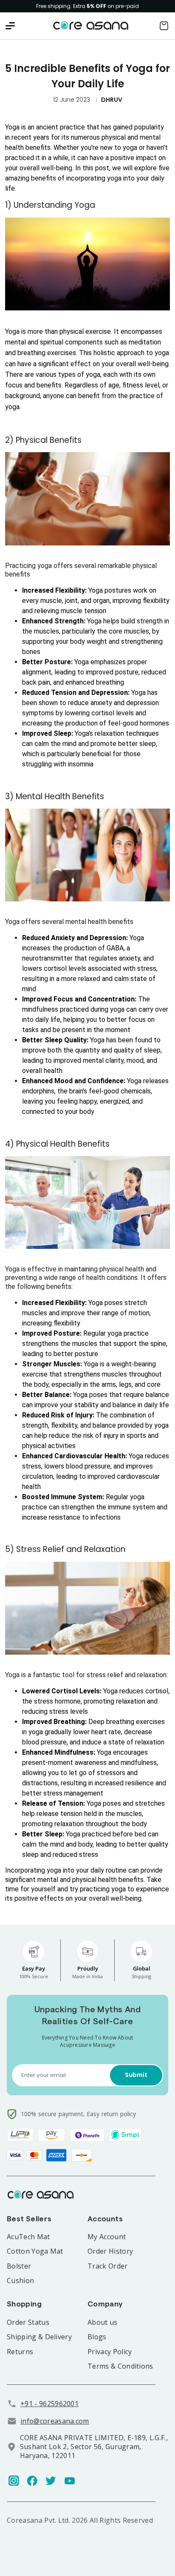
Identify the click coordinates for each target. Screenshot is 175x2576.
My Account (107, 2237)
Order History (110, 2251)
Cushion (20, 2281)
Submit (136, 2075)
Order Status (28, 2322)
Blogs (97, 2337)
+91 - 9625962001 (49, 2404)
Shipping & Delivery (39, 2337)
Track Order (108, 2266)
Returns (20, 2352)
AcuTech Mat (28, 2237)
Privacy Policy (110, 2352)
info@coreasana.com (55, 2421)
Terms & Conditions (120, 2366)
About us (103, 2322)
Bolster (19, 2266)
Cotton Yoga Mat (35, 2251)
